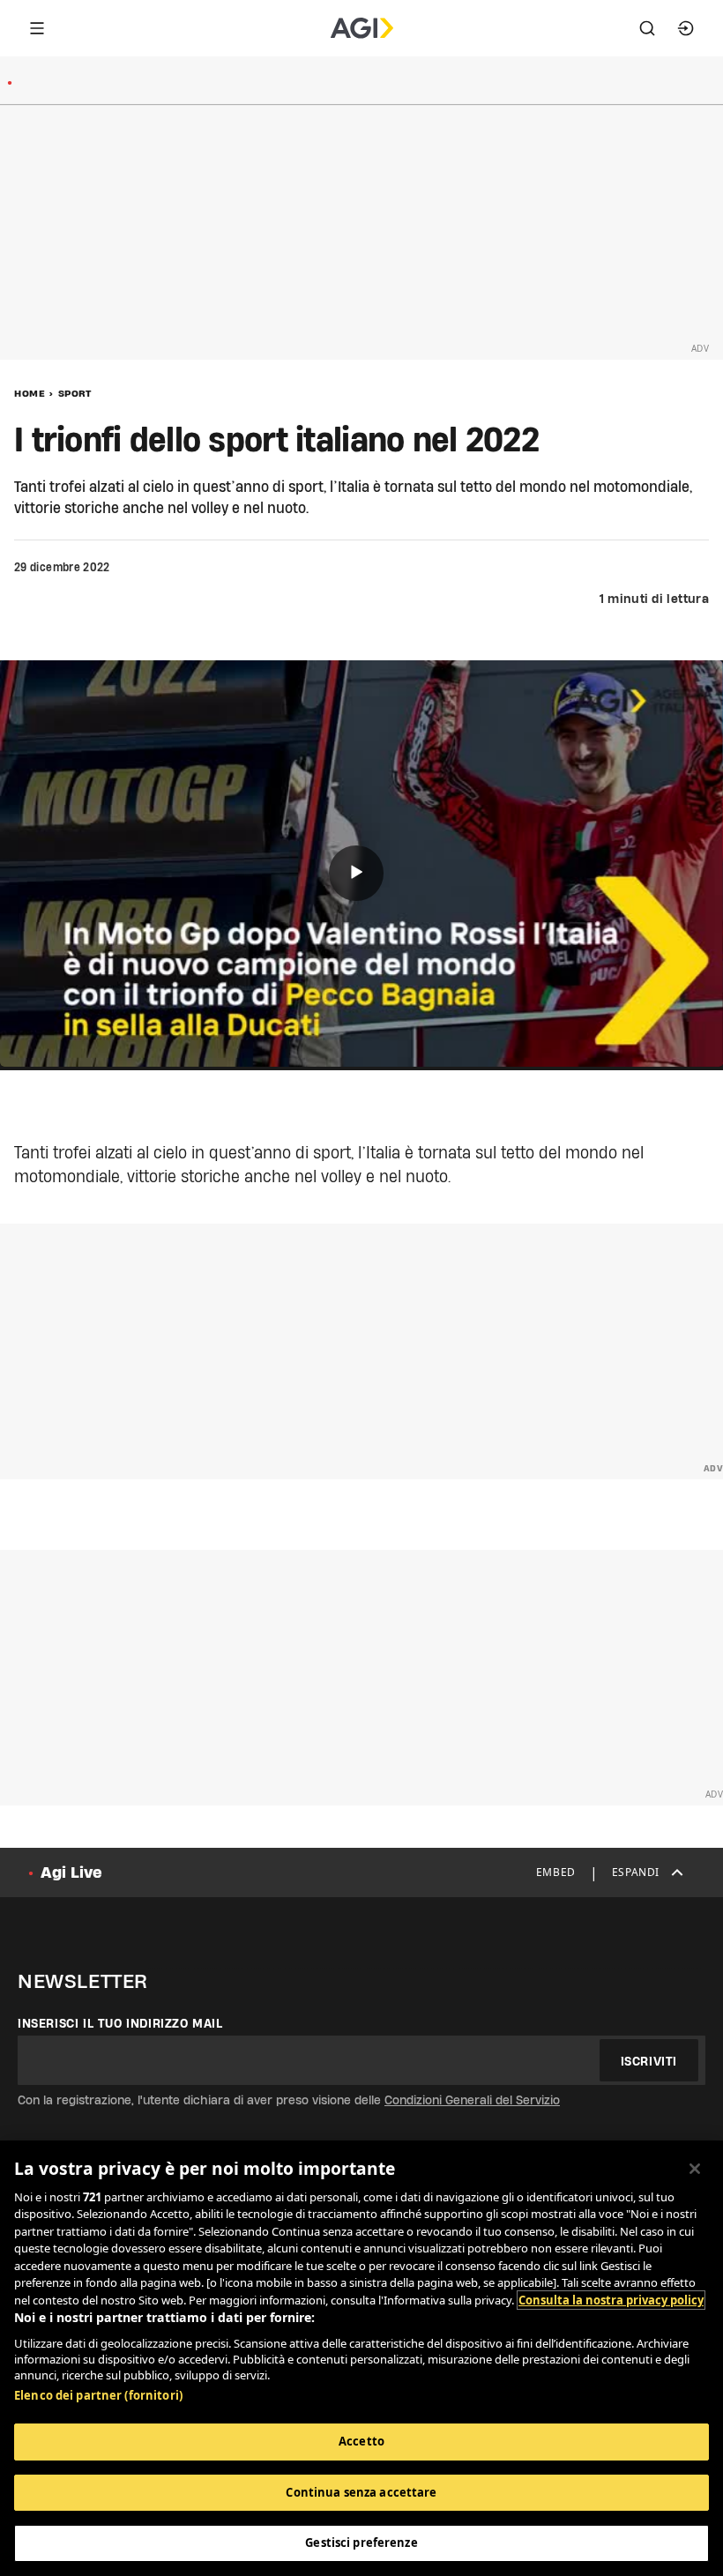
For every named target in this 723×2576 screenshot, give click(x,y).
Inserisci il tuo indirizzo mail (120, 2023)
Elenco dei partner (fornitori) (98, 2395)
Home (30, 393)
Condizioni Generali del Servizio (472, 2100)
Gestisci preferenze (361, 2542)
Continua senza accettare (361, 2492)
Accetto (361, 2441)
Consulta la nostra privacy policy (611, 2300)
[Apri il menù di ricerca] (647, 28)
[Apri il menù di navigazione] (37, 28)
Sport (75, 393)
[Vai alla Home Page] (362, 28)
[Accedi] (686, 28)
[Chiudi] (695, 2169)
